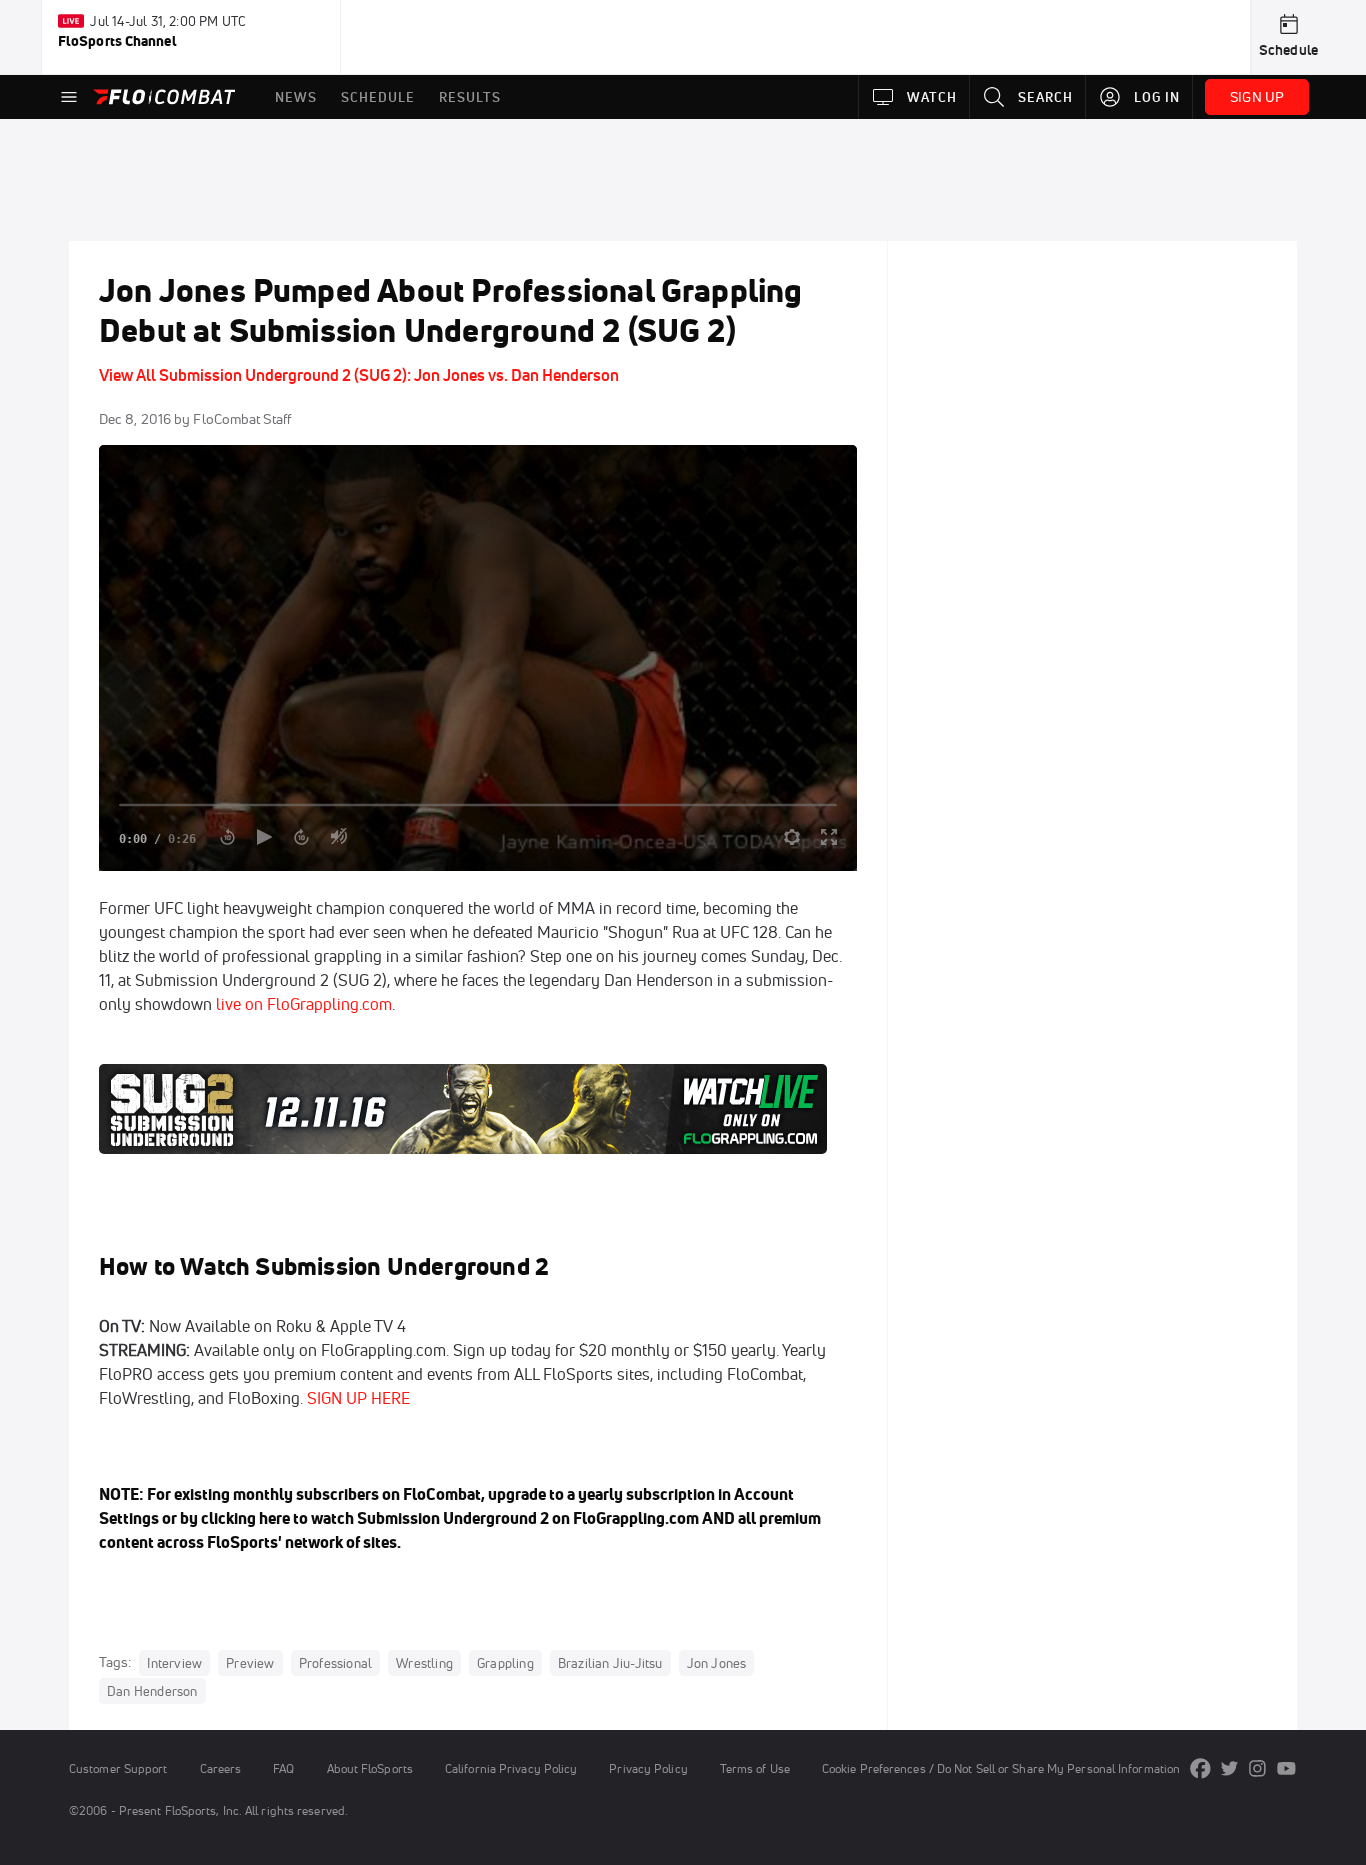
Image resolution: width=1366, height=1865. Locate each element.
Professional (335, 1663)
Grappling (505, 1663)
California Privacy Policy (511, 1768)
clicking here (245, 1518)
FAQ (283, 1768)
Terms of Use (755, 1768)
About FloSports (370, 1768)
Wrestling (424, 1663)
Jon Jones (717, 1663)
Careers (221, 1768)
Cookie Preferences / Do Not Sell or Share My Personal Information (1001, 1768)
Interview (174, 1663)
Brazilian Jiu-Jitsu (610, 1663)
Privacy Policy (648, 1768)
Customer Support (118, 1768)
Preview (250, 1663)
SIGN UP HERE (358, 1398)
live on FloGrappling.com (304, 1004)
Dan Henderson (152, 1691)
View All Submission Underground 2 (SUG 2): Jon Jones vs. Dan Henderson (359, 375)
